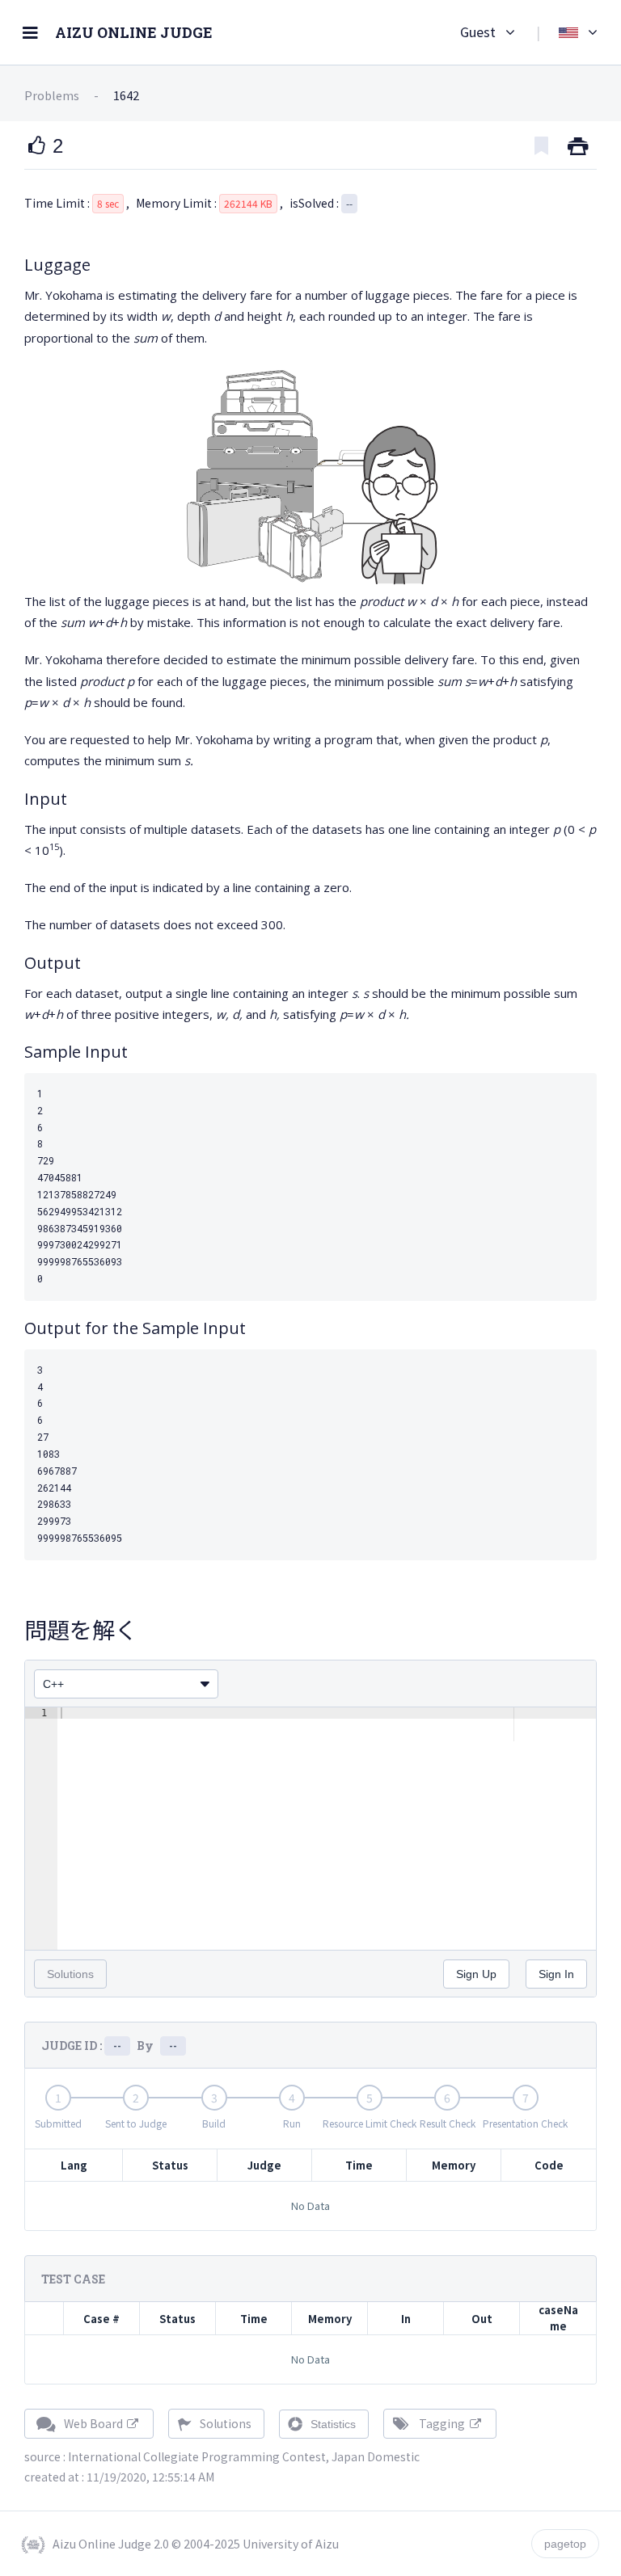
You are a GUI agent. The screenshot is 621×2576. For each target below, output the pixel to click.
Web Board (93, 2423)
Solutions (224, 2423)
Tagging (442, 2423)
